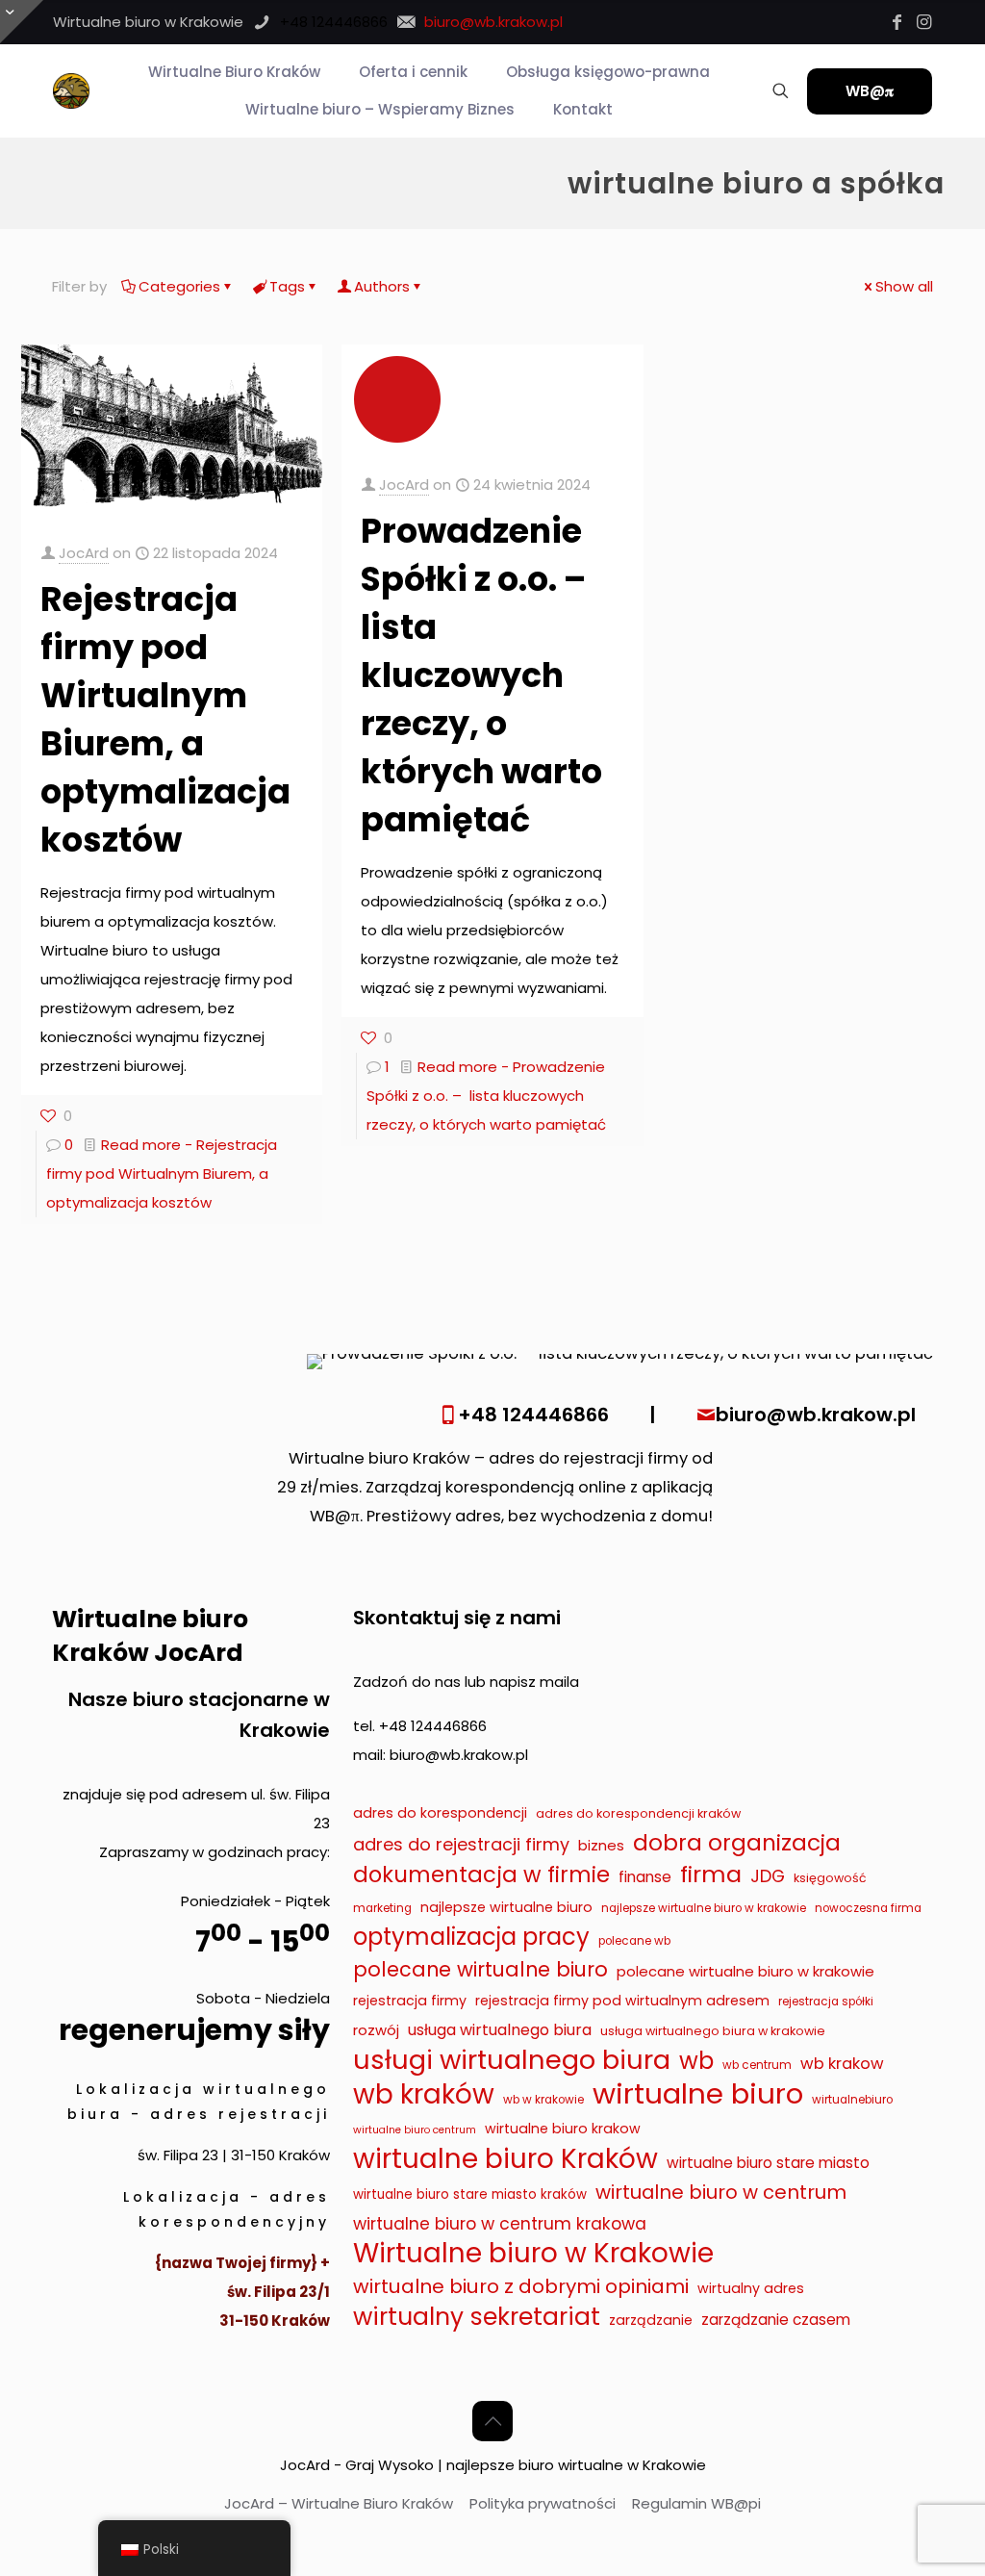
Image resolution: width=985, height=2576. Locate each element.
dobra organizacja (737, 1843)
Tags (287, 286)
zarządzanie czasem (776, 2320)
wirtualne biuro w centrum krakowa (500, 2224)
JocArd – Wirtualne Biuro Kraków (339, 2503)
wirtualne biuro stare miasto (768, 2163)
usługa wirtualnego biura (500, 2030)
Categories (179, 286)
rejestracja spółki (826, 2002)
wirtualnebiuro (852, 2100)
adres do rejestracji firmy (461, 1844)
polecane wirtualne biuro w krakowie (745, 1971)
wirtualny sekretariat (477, 2317)
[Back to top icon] (492, 2421)
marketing (382, 1908)
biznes (601, 1845)
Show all (904, 286)
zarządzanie (651, 2320)
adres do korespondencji (440, 1813)
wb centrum (757, 2065)
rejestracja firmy (410, 2001)
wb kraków (424, 2095)
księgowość (830, 1878)
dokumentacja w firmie (481, 1875)
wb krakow (842, 2064)
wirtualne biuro (698, 2094)
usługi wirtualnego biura (512, 2060)
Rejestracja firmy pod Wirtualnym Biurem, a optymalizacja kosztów (165, 719)
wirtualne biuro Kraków (505, 2159)
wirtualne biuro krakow (563, 2129)
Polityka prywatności (543, 2503)
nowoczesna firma (868, 1908)
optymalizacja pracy (471, 1937)
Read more (162, 1173)
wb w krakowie (543, 2100)
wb (696, 2061)
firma (711, 1875)
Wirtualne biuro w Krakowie (533, 2254)
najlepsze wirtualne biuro (506, 1907)
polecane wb (634, 1941)
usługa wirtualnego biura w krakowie (713, 2031)
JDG (768, 1876)
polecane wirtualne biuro (480, 1969)
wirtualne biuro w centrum (721, 2192)
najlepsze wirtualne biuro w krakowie (704, 1908)
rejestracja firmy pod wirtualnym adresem (622, 2001)
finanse (645, 1877)
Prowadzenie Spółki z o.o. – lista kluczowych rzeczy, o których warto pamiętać (481, 675)
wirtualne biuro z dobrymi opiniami (521, 2286)
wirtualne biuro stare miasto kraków (470, 2194)
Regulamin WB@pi (696, 2503)
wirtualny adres (751, 2288)
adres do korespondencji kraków (638, 1813)
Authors (382, 286)
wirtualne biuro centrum (415, 2130)
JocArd (84, 553)
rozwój (376, 2030)
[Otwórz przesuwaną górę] (22, 22)
